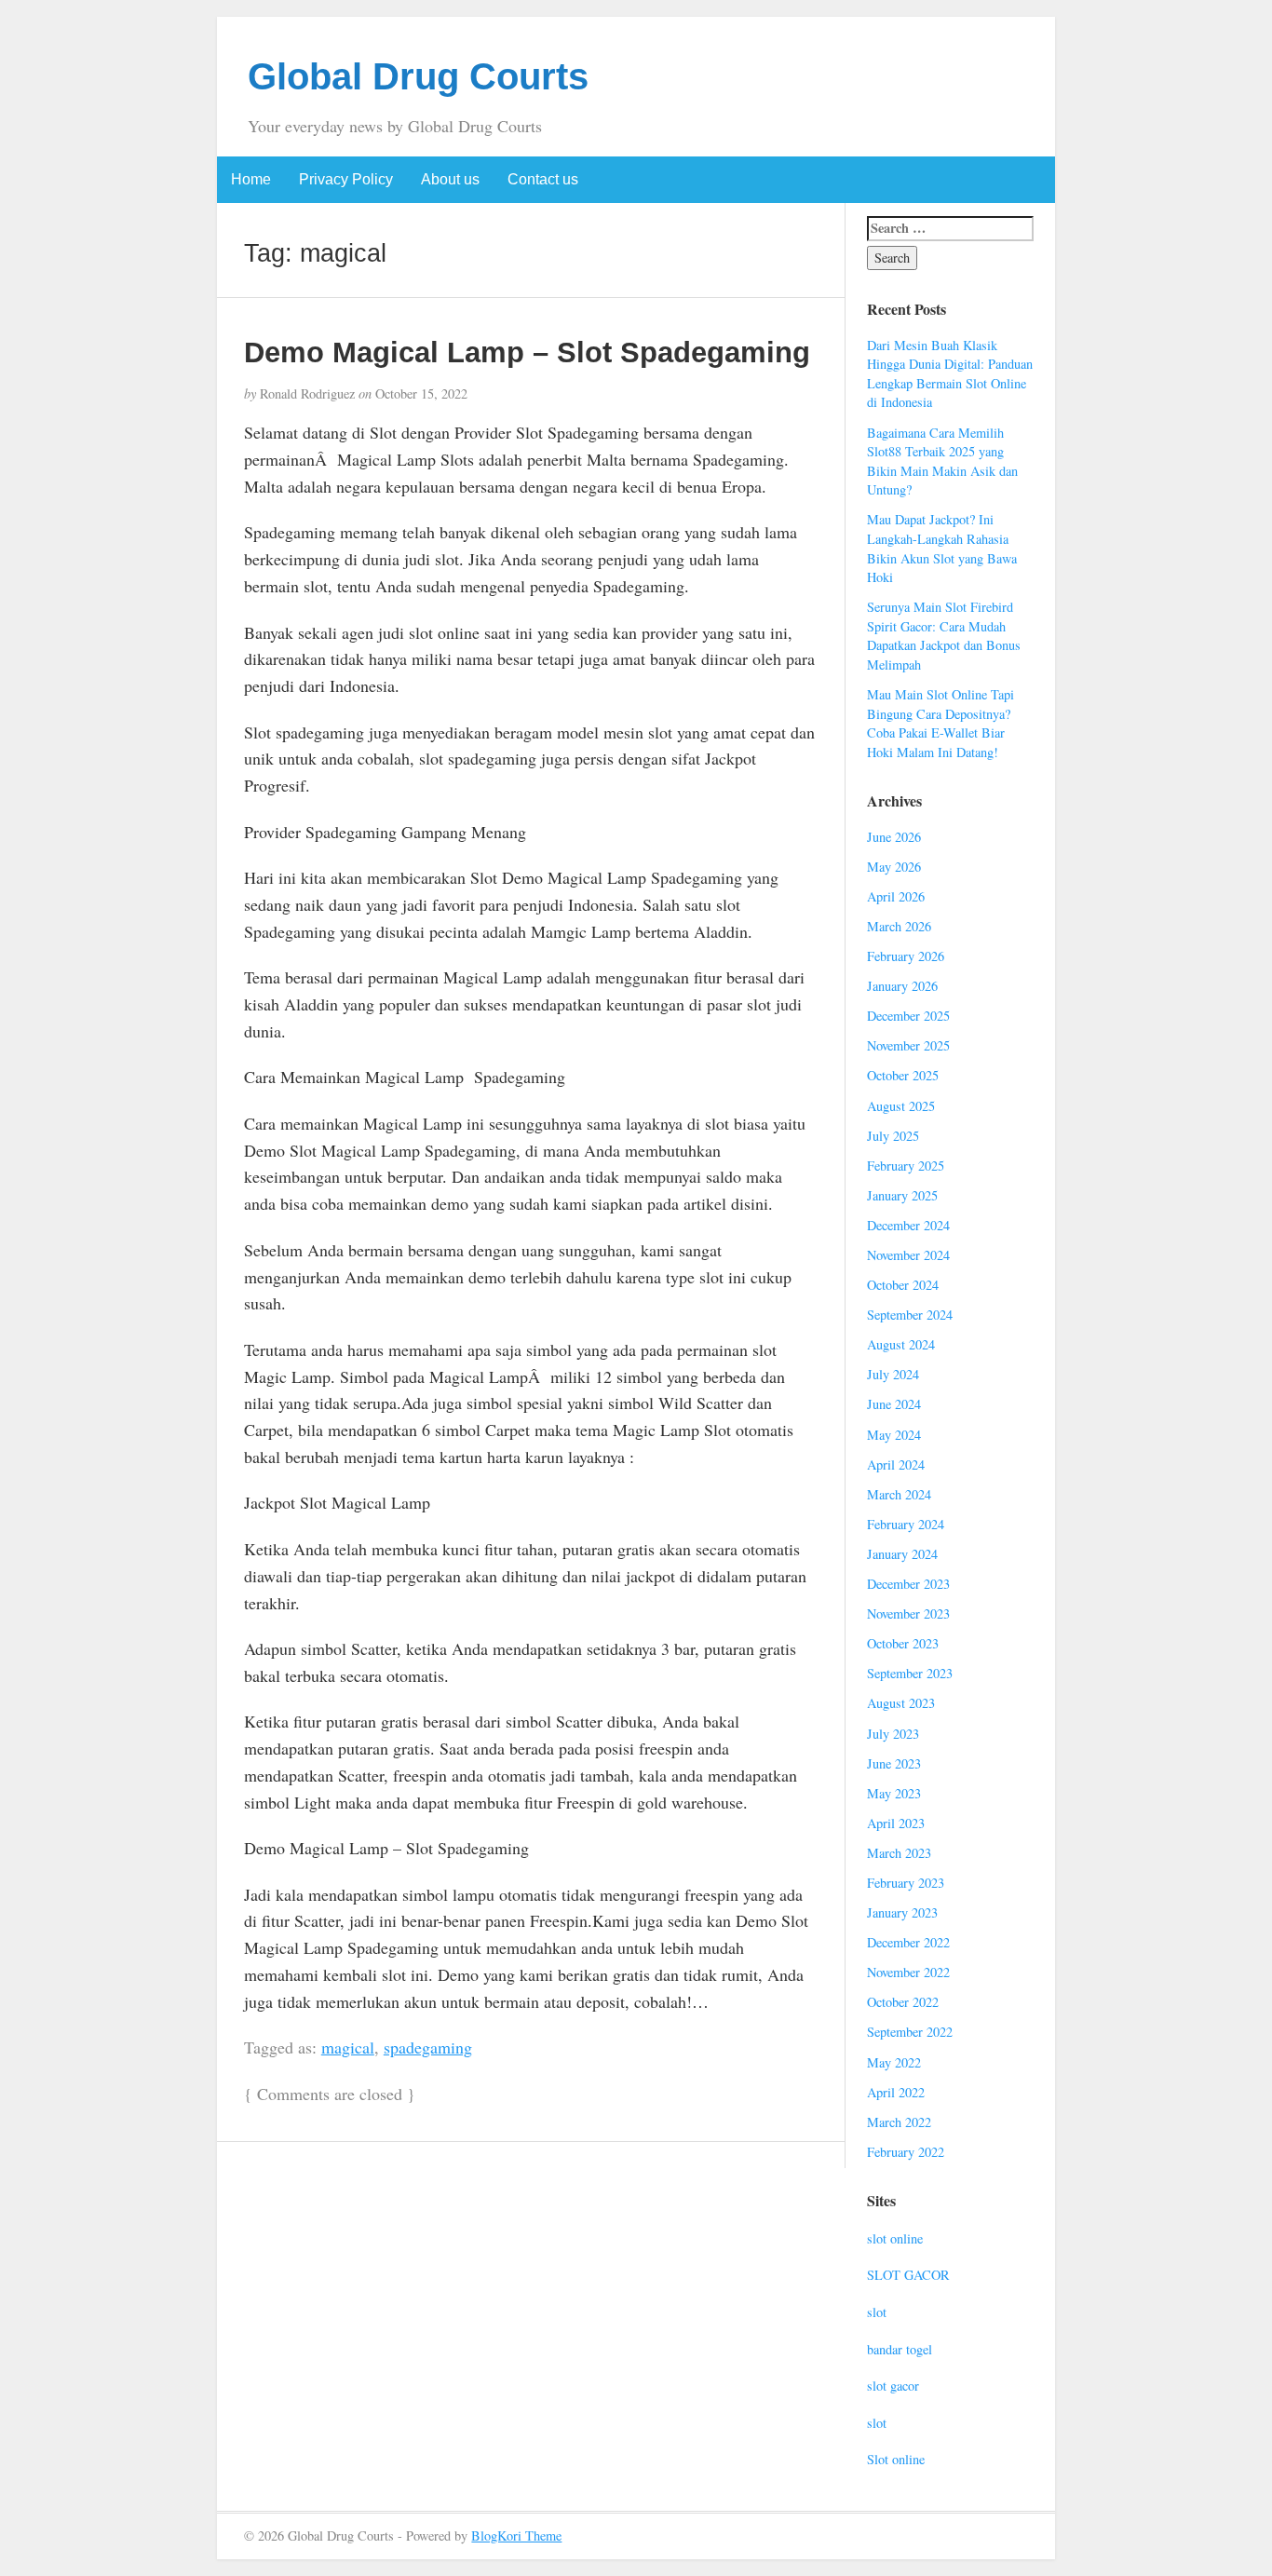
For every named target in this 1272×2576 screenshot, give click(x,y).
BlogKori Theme (516, 2535)
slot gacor (893, 2386)
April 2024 (896, 1464)
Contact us (543, 179)
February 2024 (906, 1524)
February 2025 (906, 1166)
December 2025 (908, 1016)
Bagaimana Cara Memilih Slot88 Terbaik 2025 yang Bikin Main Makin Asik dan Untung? (942, 461)
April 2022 (896, 2092)
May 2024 (894, 1435)
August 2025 (901, 1106)
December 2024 (908, 1225)
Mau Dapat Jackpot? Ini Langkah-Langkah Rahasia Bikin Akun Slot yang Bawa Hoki (942, 548)
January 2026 (902, 986)
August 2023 (901, 1703)
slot (877, 2312)
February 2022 (906, 2152)
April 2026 (896, 896)
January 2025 (902, 1195)
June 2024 (894, 1404)
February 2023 (906, 1883)
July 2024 (893, 1374)
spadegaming (428, 2047)
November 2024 (908, 1255)
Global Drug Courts (418, 76)
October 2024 (903, 1285)
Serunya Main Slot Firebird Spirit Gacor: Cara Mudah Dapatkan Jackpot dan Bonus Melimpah (944, 636)
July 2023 (893, 1734)
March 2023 (899, 1853)
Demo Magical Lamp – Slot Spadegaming (527, 352)
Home (251, 179)
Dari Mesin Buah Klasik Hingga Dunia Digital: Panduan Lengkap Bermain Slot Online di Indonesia (950, 374)
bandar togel (900, 2349)
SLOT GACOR (908, 2275)
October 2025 (903, 1075)
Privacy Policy (346, 179)
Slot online (896, 2459)
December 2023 (908, 1584)
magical (348, 2047)
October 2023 (903, 1643)
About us (450, 179)
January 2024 (902, 1554)
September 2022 (910, 2032)
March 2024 (899, 1494)
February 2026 (906, 956)
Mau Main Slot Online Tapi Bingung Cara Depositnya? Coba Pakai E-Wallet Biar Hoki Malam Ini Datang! (940, 723)
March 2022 (899, 2122)
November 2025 (908, 1045)
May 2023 (894, 1793)
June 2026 (894, 837)
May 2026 (894, 867)
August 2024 (901, 1344)
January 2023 (902, 1912)
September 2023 (910, 1673)
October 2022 (903, 2002)
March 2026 (899, 926)
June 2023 (894, 1763)
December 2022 (908, 1942)
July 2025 (893, 1136)
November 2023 (908, 1613)
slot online (895, 2238)
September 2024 (910, 1315)
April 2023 (896, 1823)
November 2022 (908, 1972)
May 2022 (894, 2062)
